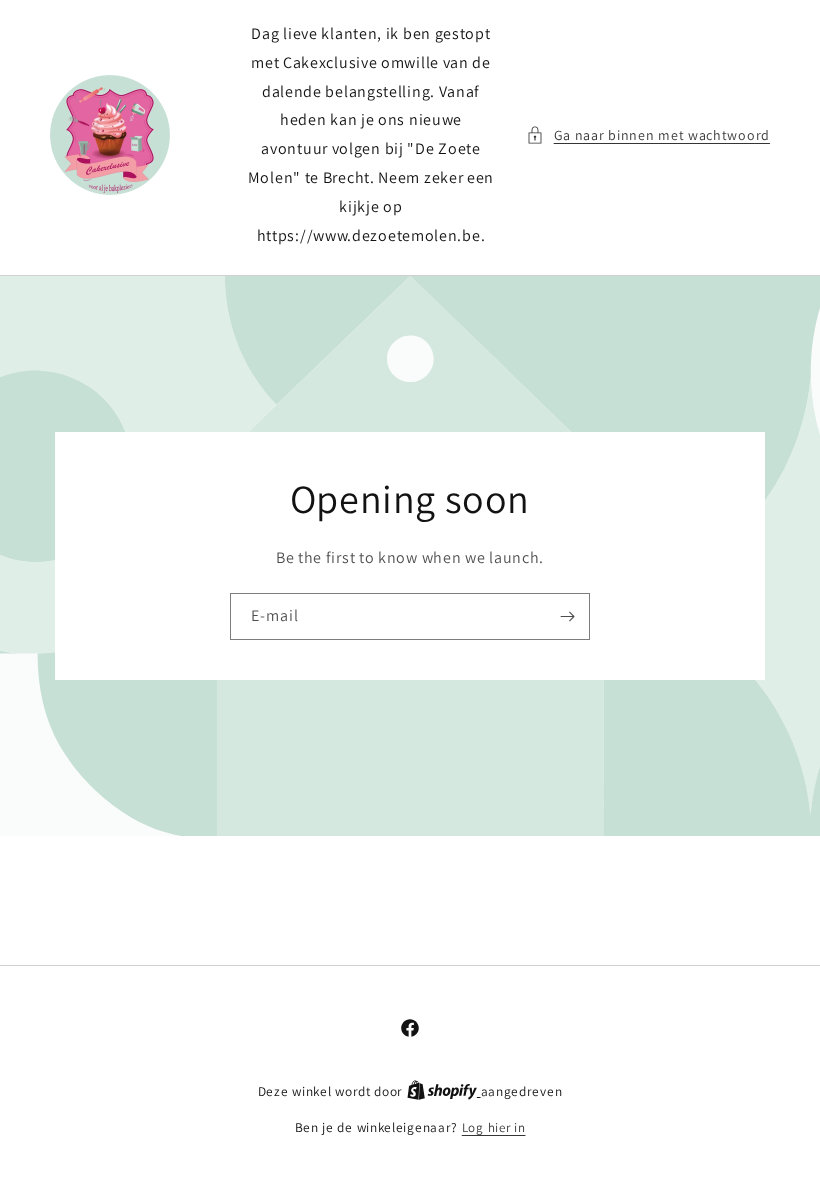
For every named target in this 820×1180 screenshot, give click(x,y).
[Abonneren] (567, 616)
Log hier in (494, 1127)
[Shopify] (444, 1091)
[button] (648, 135)
